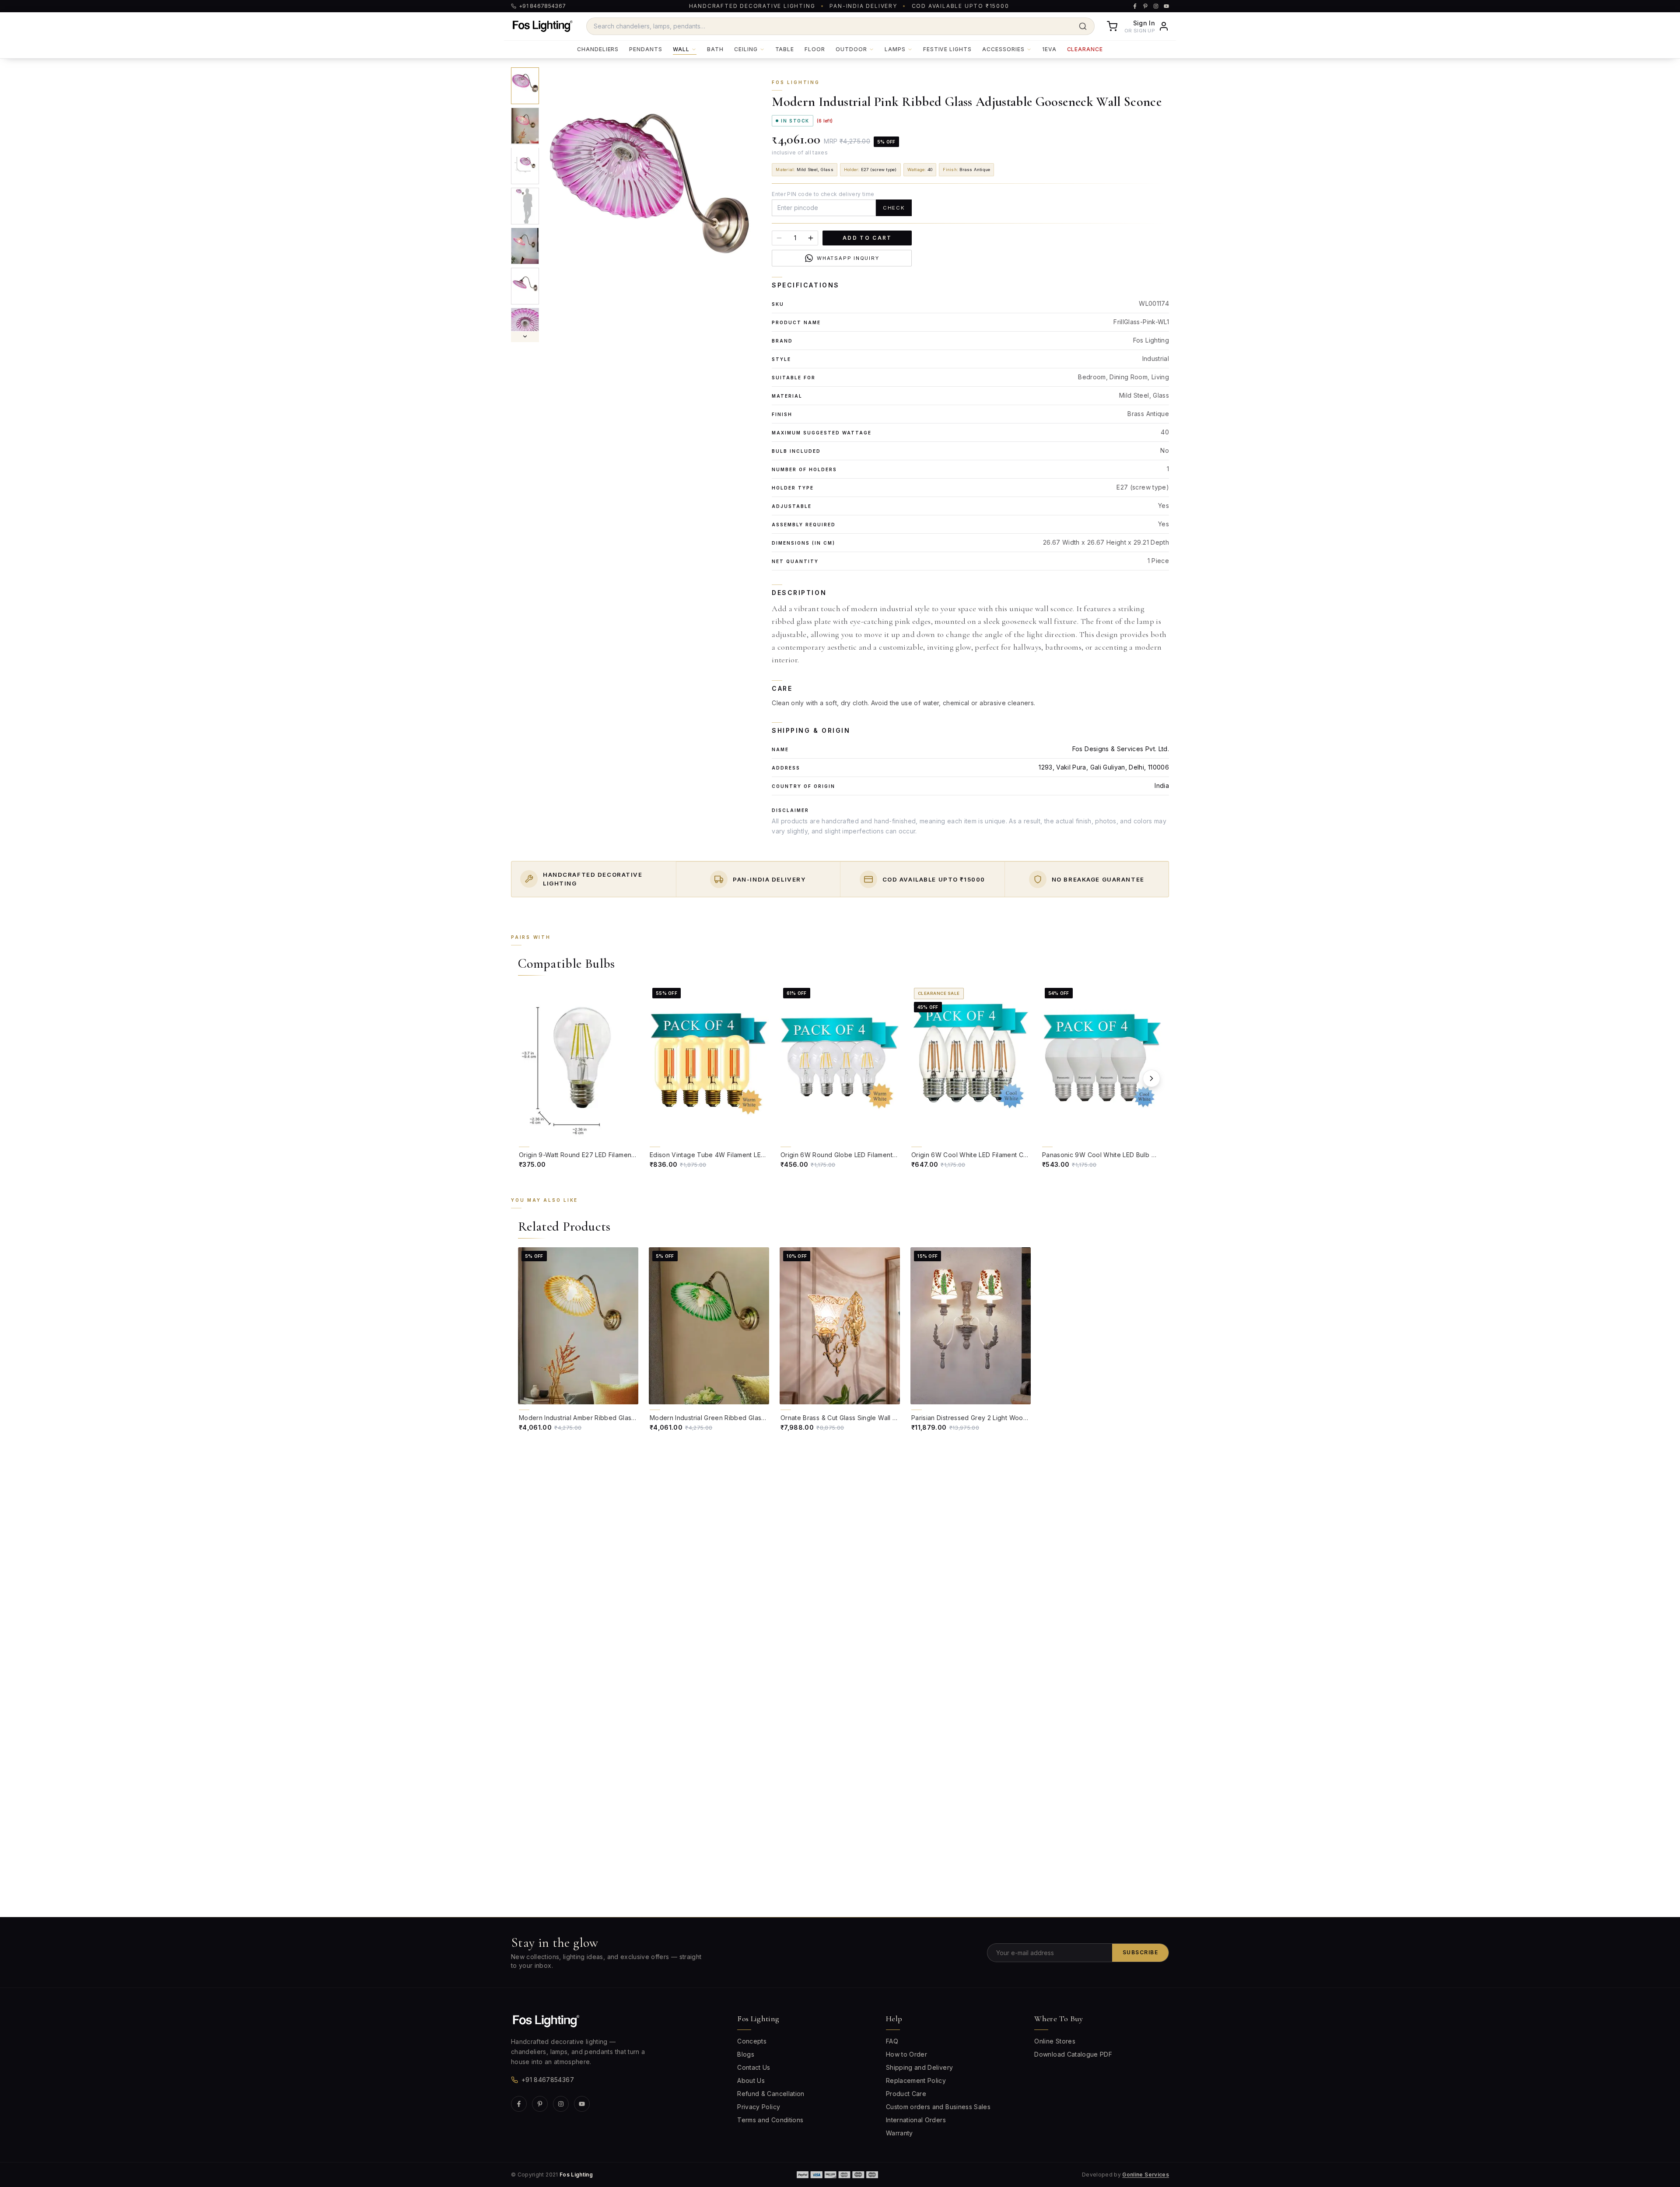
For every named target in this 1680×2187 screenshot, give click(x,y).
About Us (751, 2080)
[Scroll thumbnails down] (525, 336)
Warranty (899, 2133)
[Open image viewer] (649, 205)
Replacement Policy (916, 2080)
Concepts (752, 2041)
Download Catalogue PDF (1073, 2054)
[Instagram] (561, 2104)
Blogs (746, 2054)
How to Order (906, 2054)
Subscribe (1140, 1952)
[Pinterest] (540, 2104)
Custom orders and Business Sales (938, 2107)
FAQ (892, 2041)
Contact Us (754, 2067)
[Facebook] (519, 2104)
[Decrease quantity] (779, 238)
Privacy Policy (759, 2107)
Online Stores (1055, 2041)
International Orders (916, 2120)
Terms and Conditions (770, 2120)
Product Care (906, 2094)
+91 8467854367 (548, 2080)
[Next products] (1151, 1078)
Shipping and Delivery (919, 2067)
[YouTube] (582, 2104)
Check (894, 208)
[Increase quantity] (811, 238)
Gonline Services (1146, 2175)
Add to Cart (867, 238)
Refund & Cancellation (771, 2094)
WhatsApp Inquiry (848, 258)
